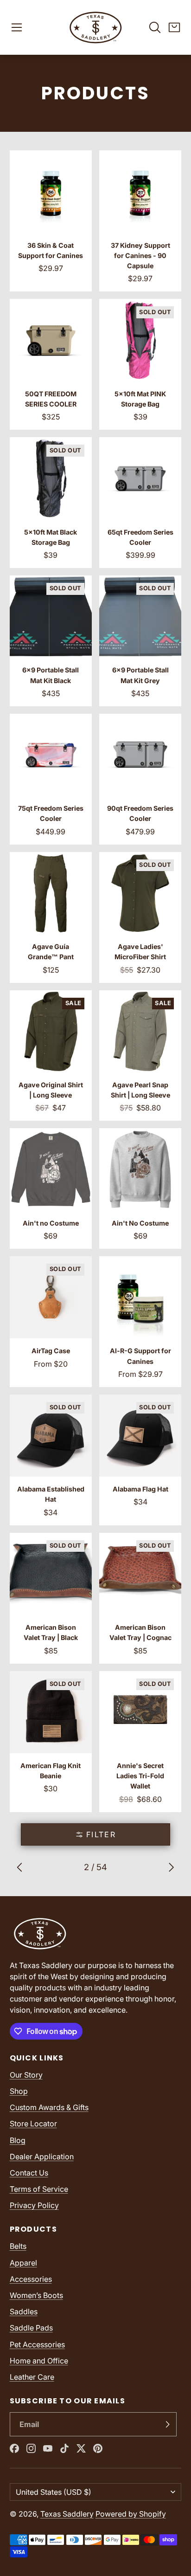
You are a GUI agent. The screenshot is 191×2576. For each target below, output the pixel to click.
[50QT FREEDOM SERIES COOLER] (51, 364)
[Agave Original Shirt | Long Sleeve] (51, 1056)
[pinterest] (98, 2448)
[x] (81, 2448)
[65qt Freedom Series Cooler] (140, 503)
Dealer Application (42, 2156)
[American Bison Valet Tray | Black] (51, 1598)
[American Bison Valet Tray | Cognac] (140, 1598)
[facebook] (14, 2448)
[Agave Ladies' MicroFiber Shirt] (140, 917)
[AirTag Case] (51, 1322)
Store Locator (33, 2124)
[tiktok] (64, 2448)
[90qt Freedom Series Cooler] (140, 779)
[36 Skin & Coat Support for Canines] (51, 221)
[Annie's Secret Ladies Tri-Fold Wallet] (140, 1742)
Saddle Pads (31, 2328)
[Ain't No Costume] (140, 1188)
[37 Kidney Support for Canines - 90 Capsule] (140, 221)
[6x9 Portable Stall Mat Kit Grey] (140, 641)
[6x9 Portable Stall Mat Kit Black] (51, 641)
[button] (17, 27)
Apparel (23, 2263)
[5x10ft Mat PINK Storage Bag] (140, 364)
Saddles (24, 2311)
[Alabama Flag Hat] (140, 1460)
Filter (101, 1834)
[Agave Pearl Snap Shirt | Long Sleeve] (140, 1056)
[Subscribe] (167, 2424)
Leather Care (32, 2377)
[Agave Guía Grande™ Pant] (51, 917)
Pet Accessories (37, 2344)
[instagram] (31, 2448)
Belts (18, 2246)
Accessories (31, 2279)
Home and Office (39, 2361)
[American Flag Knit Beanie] (51, 1742)
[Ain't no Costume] (51, 1188)
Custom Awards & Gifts (49, 2107)
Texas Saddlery (67, 2514)
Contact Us (29, 2173)
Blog (18, 2140)
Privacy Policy (34, 2205)
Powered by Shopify (131, 2514)
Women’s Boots (36, 2295)
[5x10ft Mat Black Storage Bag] (51, 503)
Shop (19, 2091)
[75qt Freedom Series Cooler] (51, 779)
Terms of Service (39, 2189)
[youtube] (48, 2448)
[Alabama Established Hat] (51, 1460)
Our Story (26, 2075)
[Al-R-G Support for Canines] (140, 1322)
